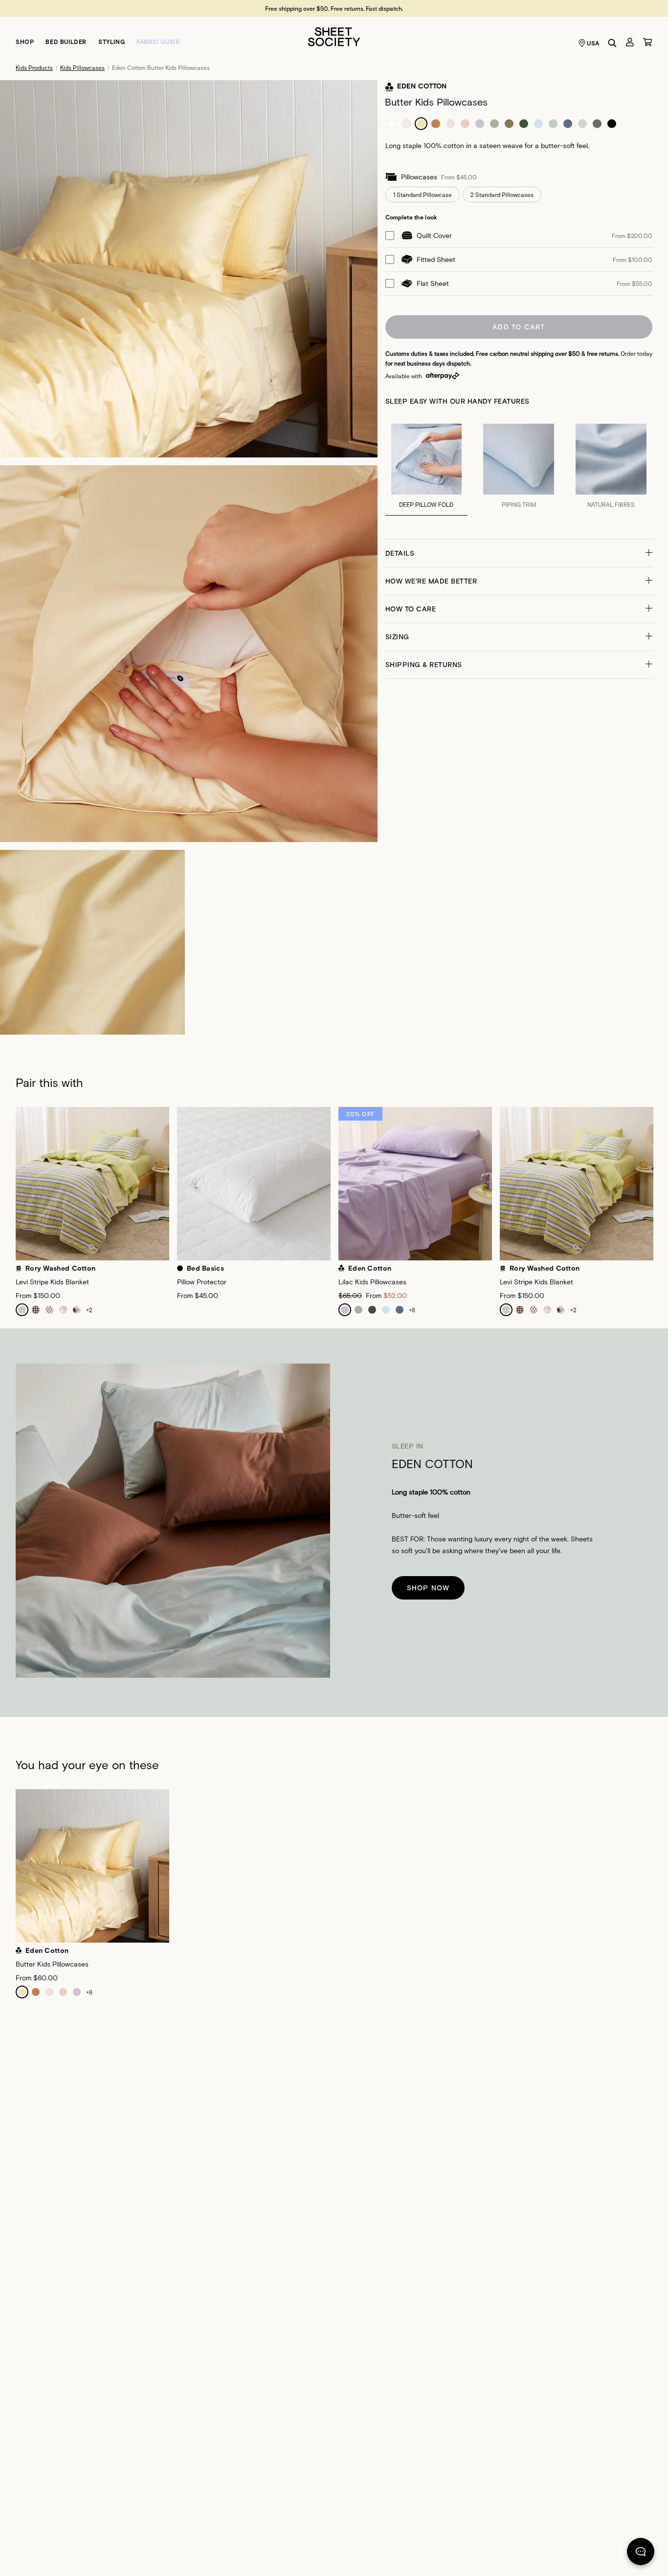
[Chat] (641, 2554)
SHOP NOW (428, 1588)
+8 (412, 1310)
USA (593, 43)
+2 (89, 1310)
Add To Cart (519, 327)
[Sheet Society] (334, 36)
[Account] (630, 42)
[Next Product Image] (660, 1188)
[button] (519, 553)
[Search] (612, 43)
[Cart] (647, 42)
